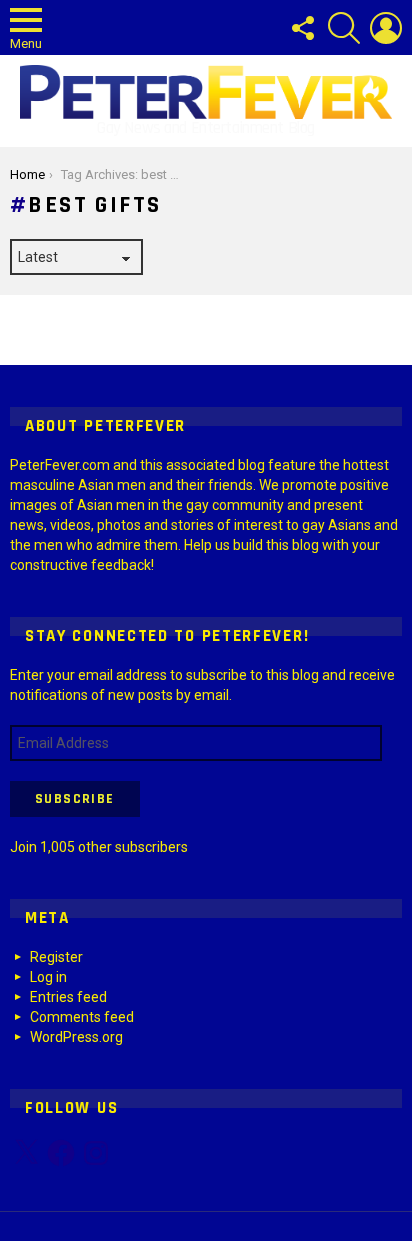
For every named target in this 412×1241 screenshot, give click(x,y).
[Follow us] (302, 28)
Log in (48, 977)
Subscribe (75, 799)
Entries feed (68, 997)
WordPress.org (76, 1037)
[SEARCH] (344, 28)
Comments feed (82, 1017)
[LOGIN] (386, 28)
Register (56, 957)
